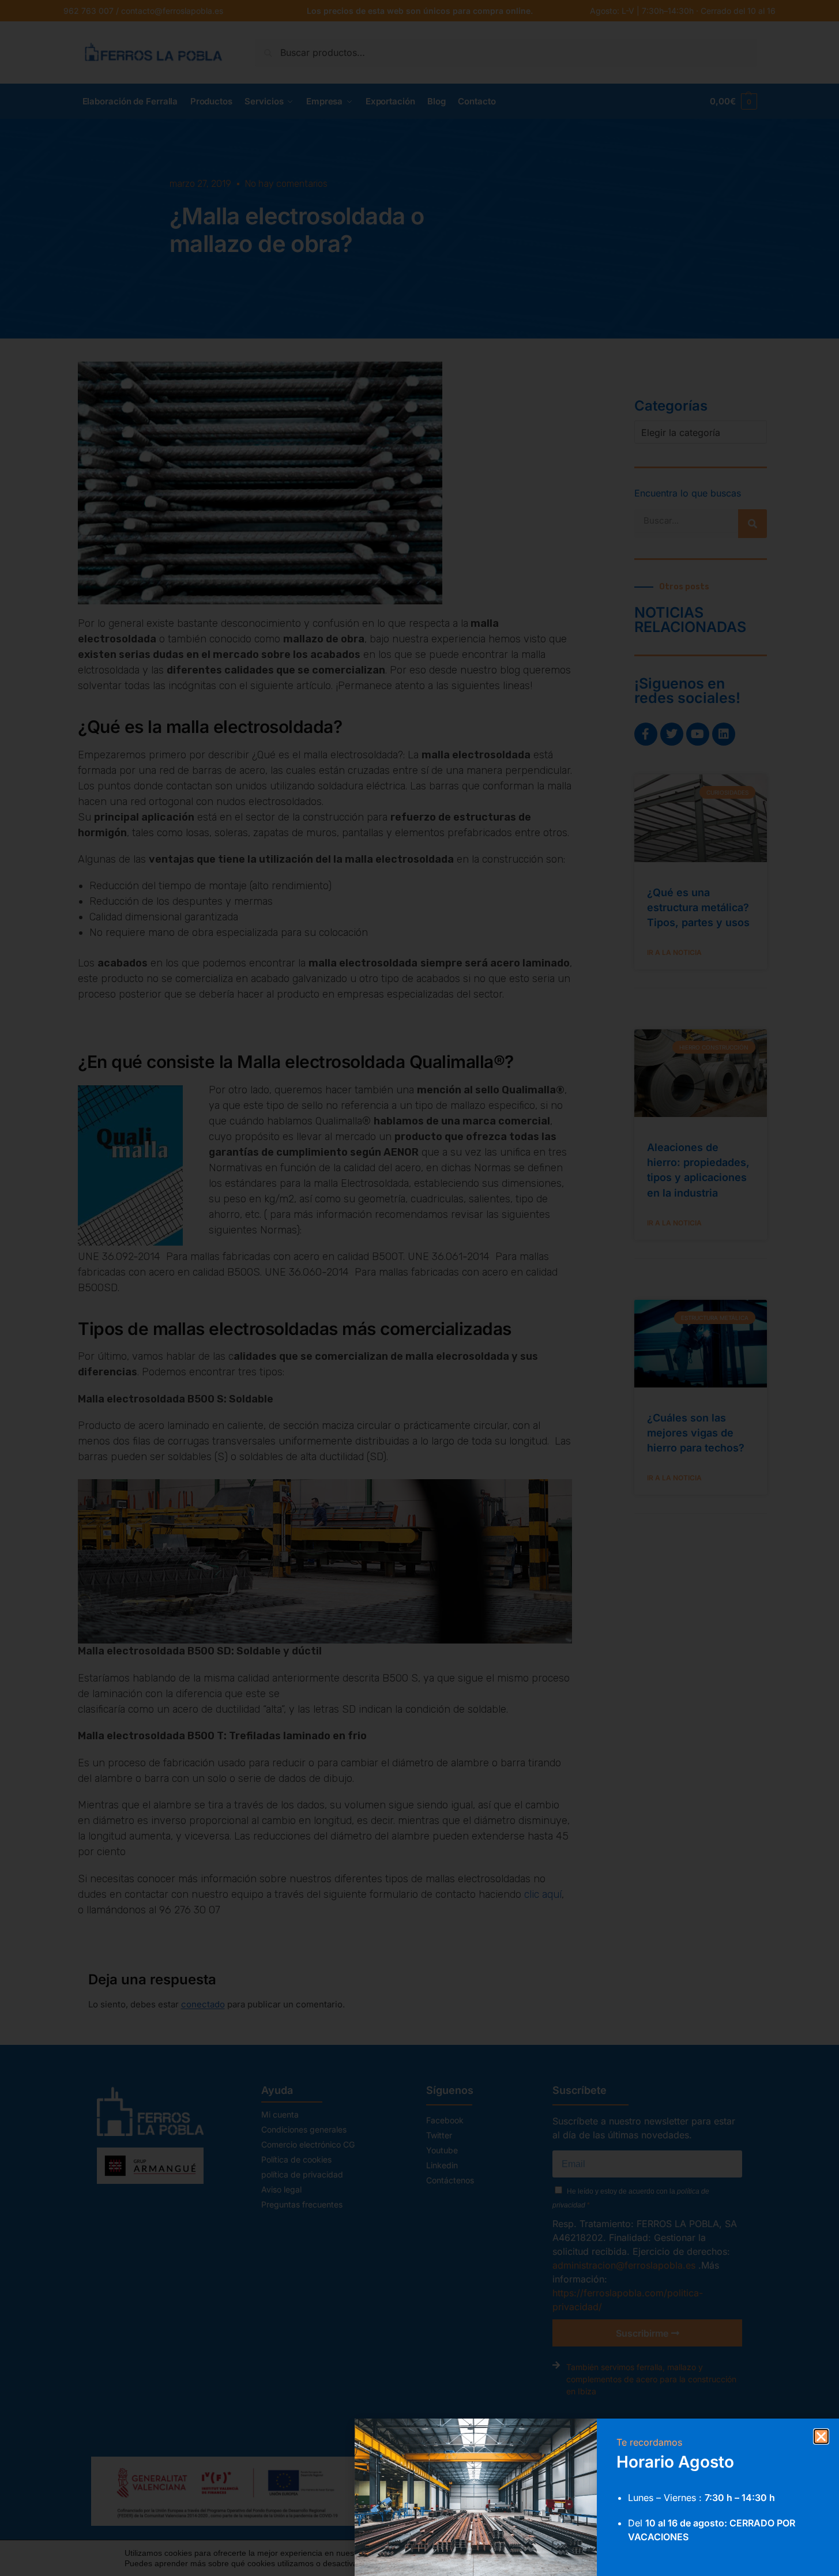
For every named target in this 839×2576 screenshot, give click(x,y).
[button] (821, 2436)
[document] (419, 1288)
